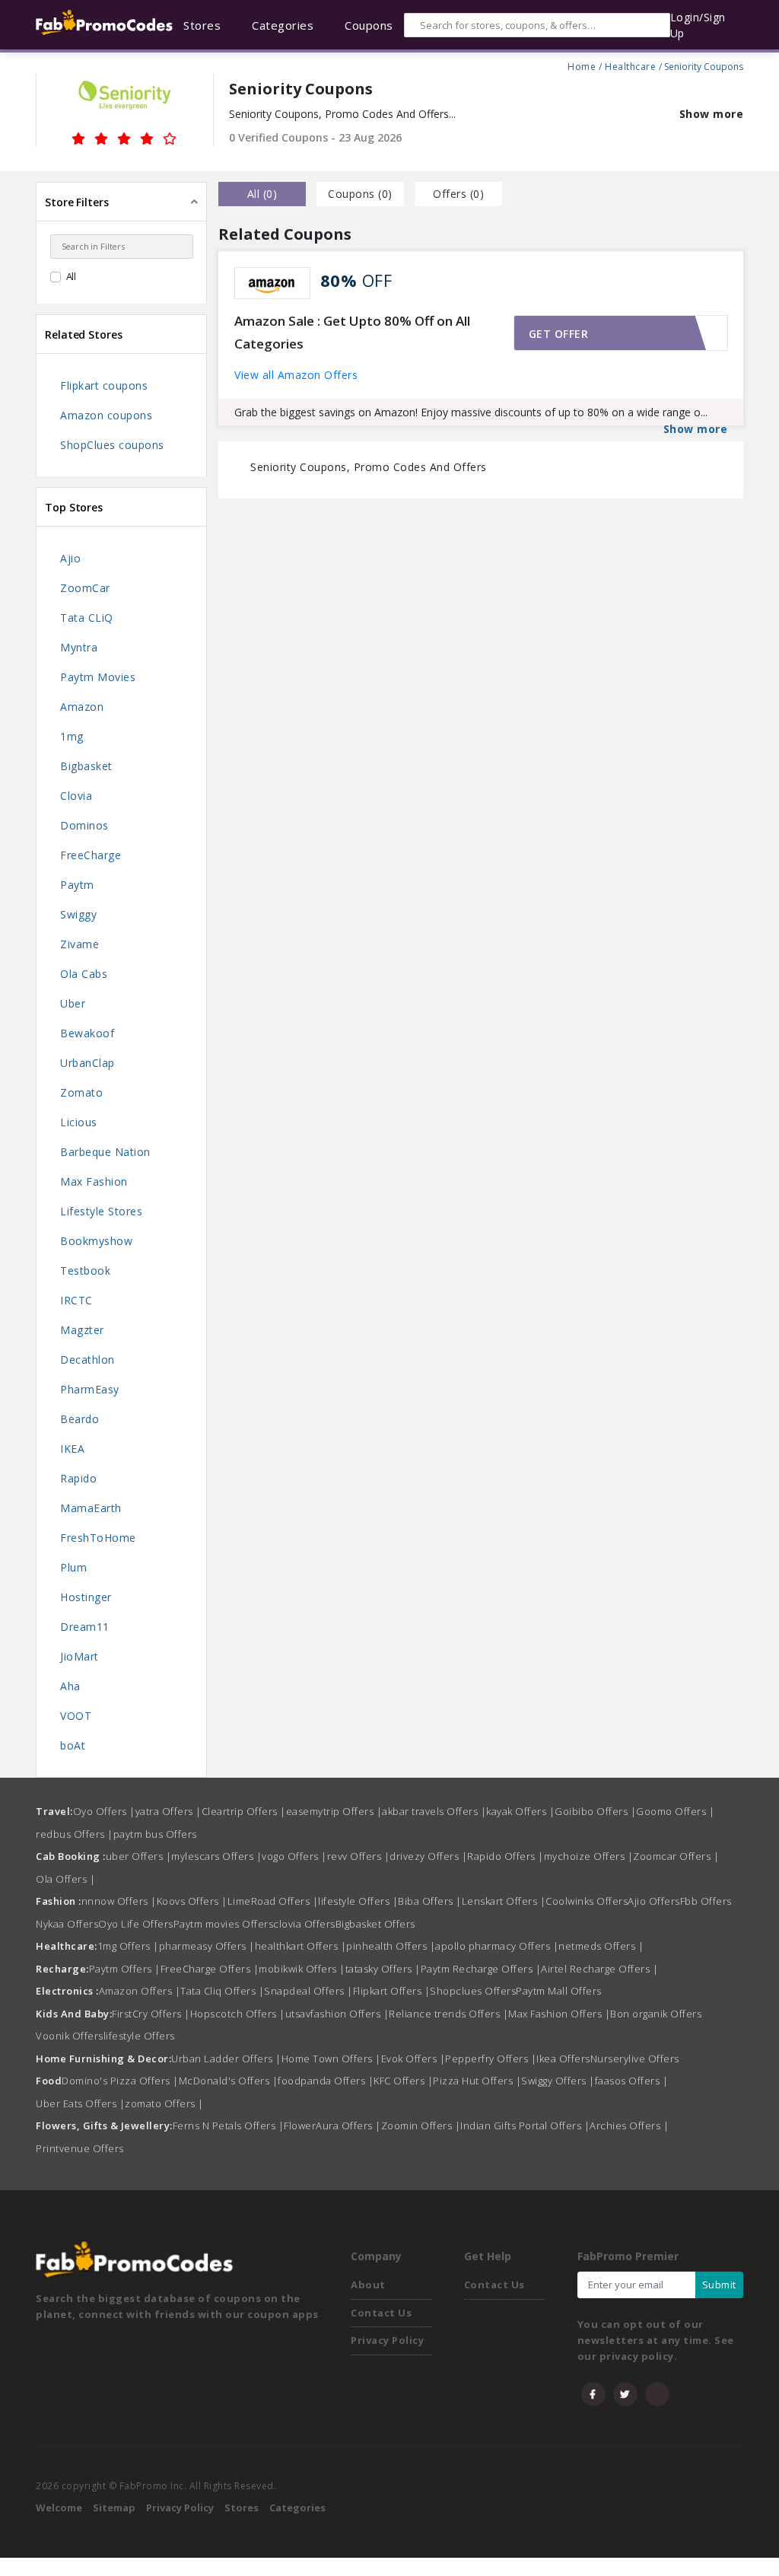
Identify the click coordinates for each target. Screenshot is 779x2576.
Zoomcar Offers (676, 1856)
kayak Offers (520, 1811)
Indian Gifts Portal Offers (525, 2125)
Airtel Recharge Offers (599, 1969)
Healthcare (630, 65)
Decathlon (87, 1360)
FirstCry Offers (151, 2014)
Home (582, 65)
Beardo (79, 1419)
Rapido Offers (506, 1856)
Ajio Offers (654, 1901)
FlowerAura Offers (332, 2125)
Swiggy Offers (558, 2081)
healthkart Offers (301, 1946)
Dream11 (85, 1627)
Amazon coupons (106, 415)
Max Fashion (94, 1181)
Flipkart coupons (104, 385)
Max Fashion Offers (559, 2014)
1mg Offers (128, 1946)
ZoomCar (85, 588)
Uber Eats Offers (80, 2103)
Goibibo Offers (595, 1811)
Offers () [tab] (458, 194)
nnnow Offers (119, 1901)
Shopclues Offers (473, 1991)
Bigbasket (86, 766)
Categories (297, 2508)
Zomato (81, 1092)
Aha (70, 1686)
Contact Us (381, 2313)
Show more (712, 114)
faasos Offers (632, 2081)
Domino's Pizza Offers (120, 2081)
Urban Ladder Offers (226, 2059)
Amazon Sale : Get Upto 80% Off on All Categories (352, 333)
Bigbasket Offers (375, 1924)
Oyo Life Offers (136, 1924)
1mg (72, 736)
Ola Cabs (84, 974)
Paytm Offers (125, 1969)
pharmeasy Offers (207, 1946)
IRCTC (76, 1300)
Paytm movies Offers (224, 1924)
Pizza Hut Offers (477, 2081)
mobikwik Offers (302, 1969)
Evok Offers (413, 2059)
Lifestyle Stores (101, 1211)
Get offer (559, 334)
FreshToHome (98, 1538)
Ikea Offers (563, 2059)
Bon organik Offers (656, 2014)
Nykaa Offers (67, 1924)
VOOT (76, 1716)
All (72, 276)
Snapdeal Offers (308, 1991)
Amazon (82, 707)
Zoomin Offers (421, 2125)
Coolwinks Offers (587, 1901)
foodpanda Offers (326, 2081)
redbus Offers (75, 1834)
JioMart (79, 1656)
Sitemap (114, 2508)
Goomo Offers (675, 1811)
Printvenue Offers (80, 2148)
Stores (242, 2508)
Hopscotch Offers (238, 2014)
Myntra (79, 647)
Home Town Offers (331, 2059)
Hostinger (86, 1597)
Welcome (59, 2508)
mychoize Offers (589, 1856)
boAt (73, 1745)
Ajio (70, 558)
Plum (73, 1567)
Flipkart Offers (392, 1991)
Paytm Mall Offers (559, 1991)
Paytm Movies (98, 677)
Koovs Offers (192, 1901)
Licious (79, 1122)
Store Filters (77, 202)
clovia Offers (304, 1924)
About (368, 2285)
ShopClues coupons (112, 445)
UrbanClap (87, 1063)
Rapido (78, 1478)
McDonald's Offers (229, 2081)
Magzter (82, 1330)
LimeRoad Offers (273, 1901)
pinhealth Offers (391, 1946)
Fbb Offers (706, 1901)
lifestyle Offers (358, 1901)
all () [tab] (262, 194)
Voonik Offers (70, 2036)
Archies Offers (629, 2125)
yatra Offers (169, 1811)
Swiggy (78, 914)
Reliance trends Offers (448, 2014)
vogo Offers (294, 1856)
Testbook (85, 1270)
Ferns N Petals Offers (229, 2125)
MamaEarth (91, 1508)
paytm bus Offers (155, 1834)
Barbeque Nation (105, 1152)
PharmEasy (90, 1389)
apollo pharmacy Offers (497, 1946)
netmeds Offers (601, 1946)
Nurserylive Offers (635, 2059)
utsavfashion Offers (337, 2014)
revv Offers (359, 1856)
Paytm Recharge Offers (481, 1969)
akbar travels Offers (434, 1811)
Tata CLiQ (87, 618)
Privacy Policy (387, 2340)
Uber (73, 1003)
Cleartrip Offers (244, 1811)
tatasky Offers (383, 1969)
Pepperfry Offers (491, 2059)
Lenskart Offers (504, 1901)
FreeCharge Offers (210, 1969)
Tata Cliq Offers (222, 1991)
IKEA (72, 1449)
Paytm (77, 885)
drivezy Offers (428, 1856)
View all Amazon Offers (296, 375)
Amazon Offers (140, 1991)
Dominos (84, 825)
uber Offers (139, 1856)
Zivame (79, 944)
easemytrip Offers (334, 1811)
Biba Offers (430, 1901)
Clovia (76, 796)
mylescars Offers (216, 1856)
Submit (719, 2285)
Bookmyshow (96, 1241)
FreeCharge (91, 855)
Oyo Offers (104, 1811)
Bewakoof (87, 1033)
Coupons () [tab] (360, 194)
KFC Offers (403, 2081)
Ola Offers (65, 1879)
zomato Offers (164, 2103)
